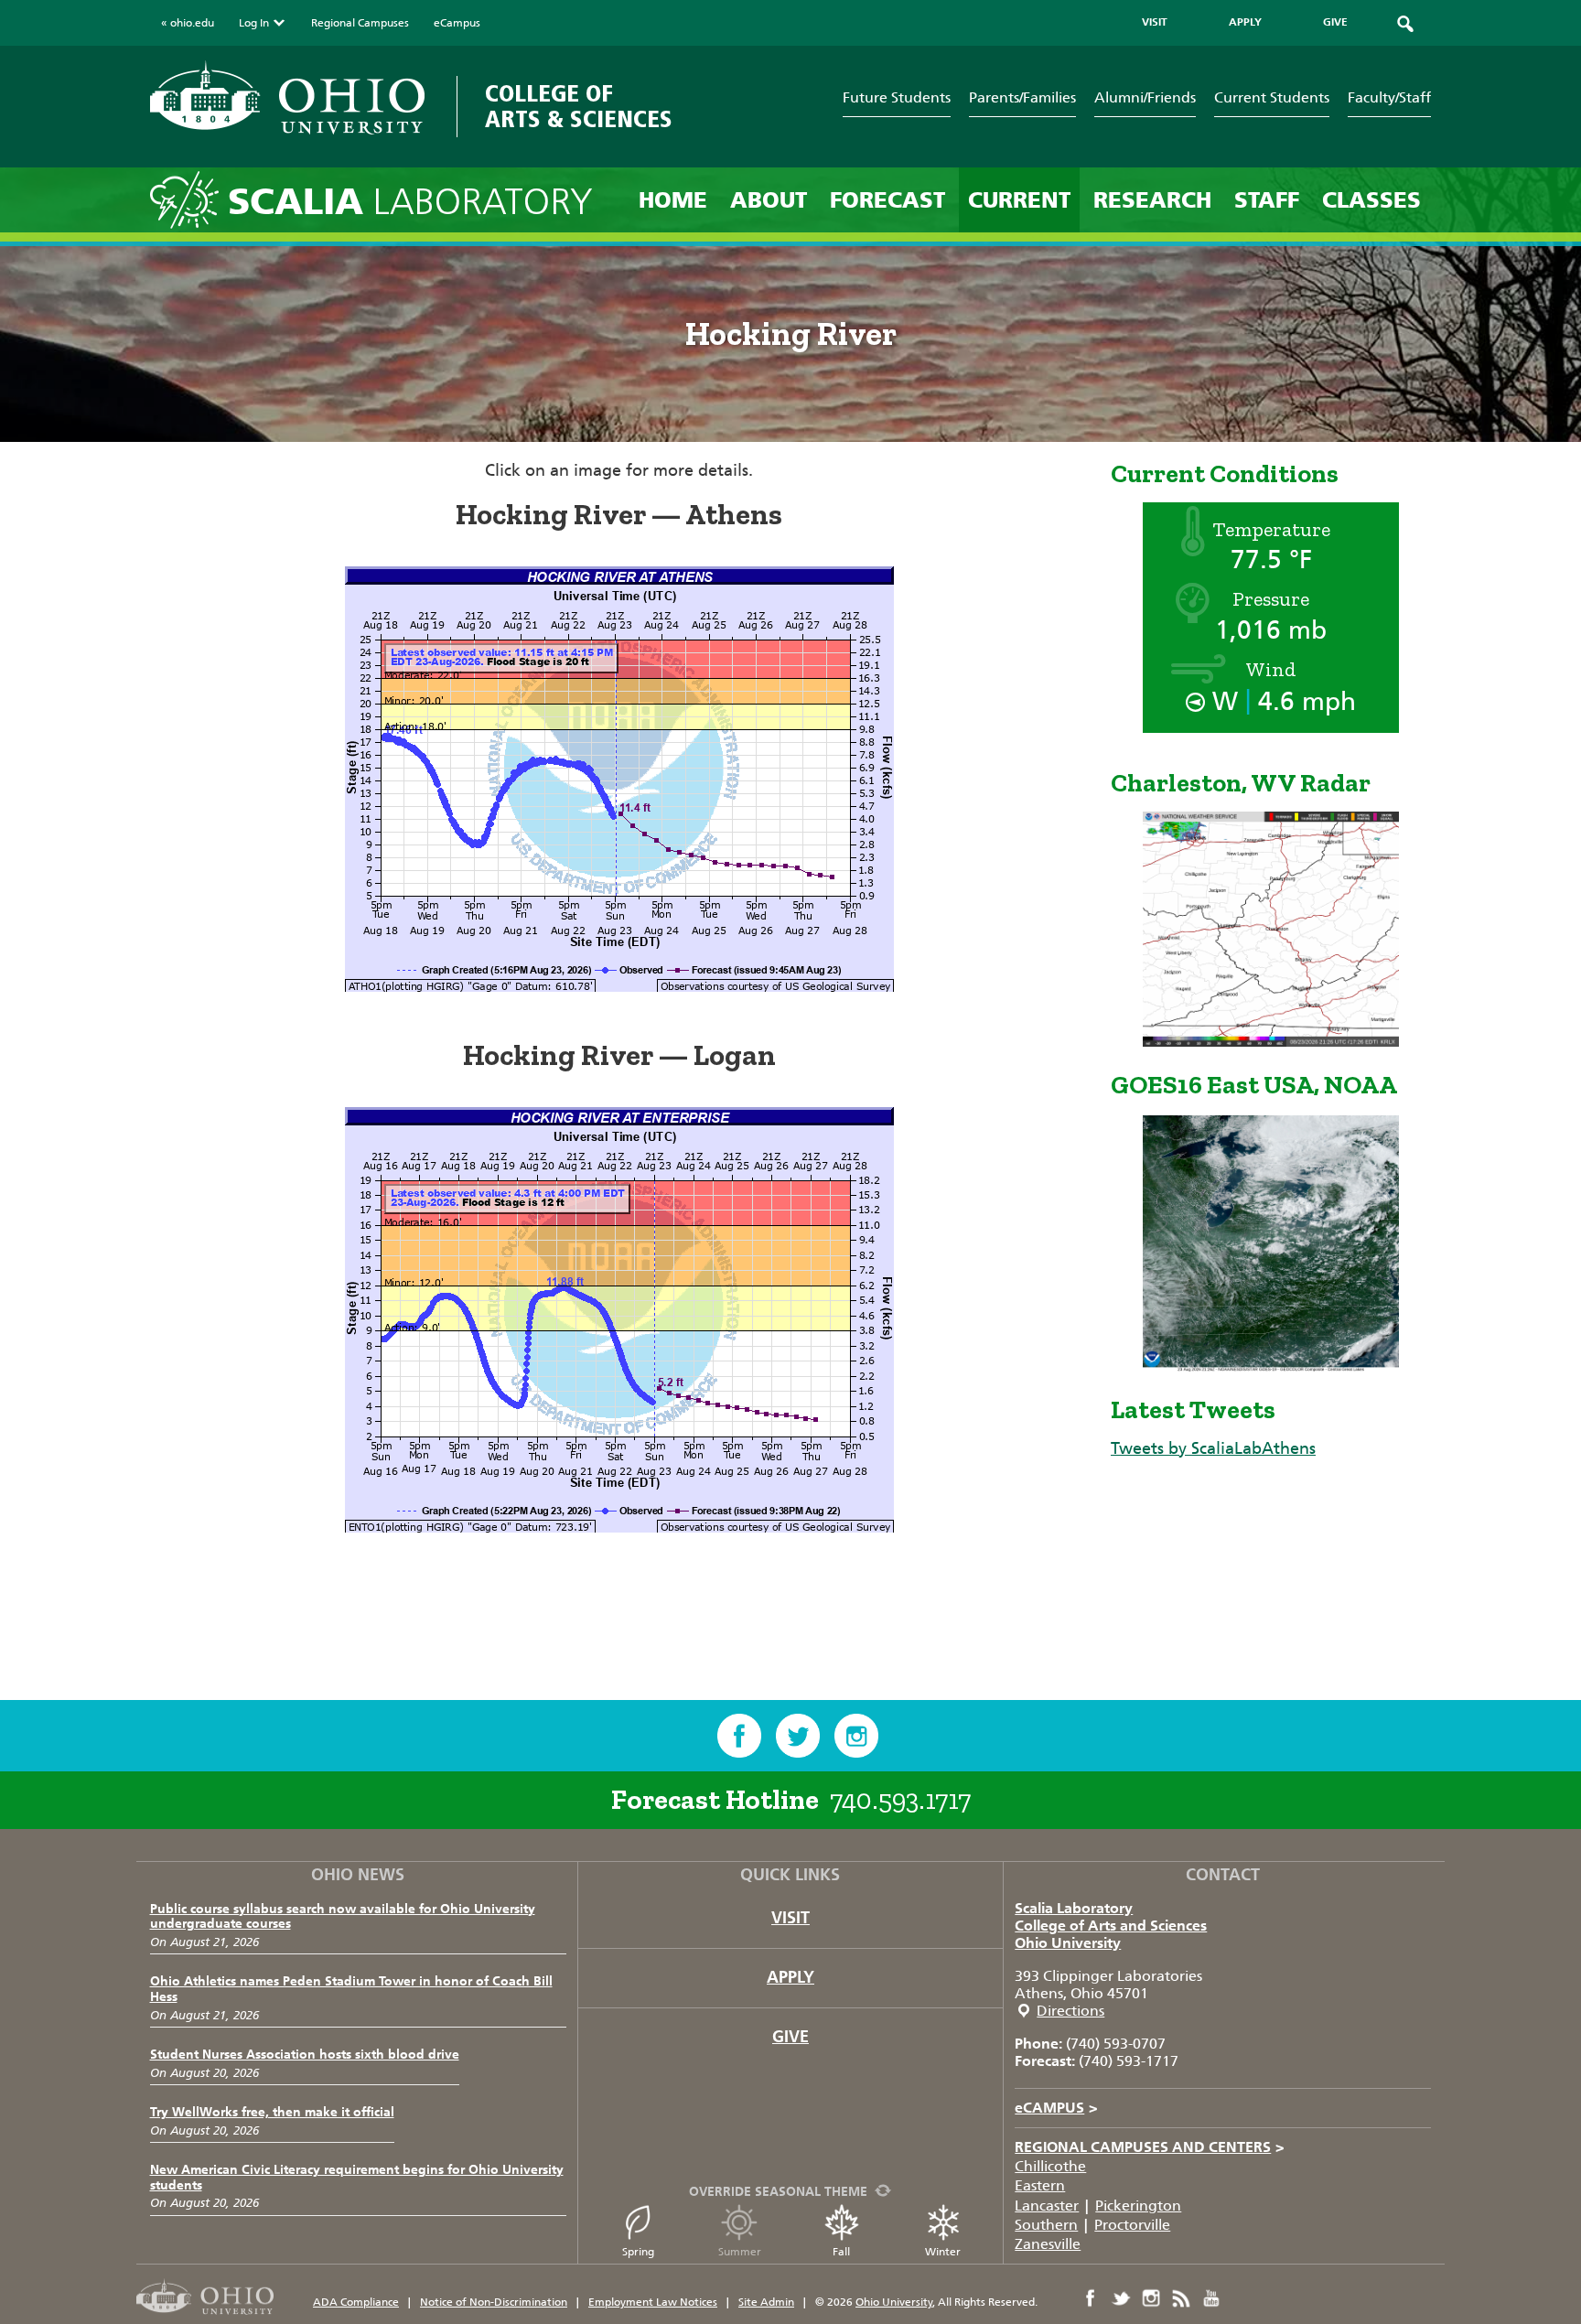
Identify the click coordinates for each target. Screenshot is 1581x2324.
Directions (1070, 2011)
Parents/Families (1022, 97)
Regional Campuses (360, 23)
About (769, 200)
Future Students (897, 97)
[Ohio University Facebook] (1091, 2298)
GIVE (1335, 22)
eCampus (457, 23)
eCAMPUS (1056, 2108)
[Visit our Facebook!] (739, 1736)
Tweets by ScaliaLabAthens (1213, 1448)
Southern (1046, 2225)
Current (1019, 200)
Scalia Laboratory (1074, 1908)
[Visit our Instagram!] (856, 1736)
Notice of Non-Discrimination (494, 2302)
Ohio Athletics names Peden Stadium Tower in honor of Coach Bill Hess (351, 1989)
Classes (1371, 200)
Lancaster (1047, 2206)
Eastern (1040, 2185)
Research (1152, 200)
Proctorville (1132, 2225)
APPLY (1245, 22)
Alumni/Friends (1145, 97)
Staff (1267, 200)
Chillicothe (1050, 2166)
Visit (790, 1918)
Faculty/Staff (1389, 97)
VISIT (1155, 22)
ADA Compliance (356, 2302)
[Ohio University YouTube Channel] (1211, 2298)
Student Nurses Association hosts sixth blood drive (305, 2055)
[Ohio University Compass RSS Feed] (1181, 2298)
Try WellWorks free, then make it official (272, 2112)
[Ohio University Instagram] (1151, 2298)
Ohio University (1068, 1943)
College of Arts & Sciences (579, 107)
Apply (790, 1977)
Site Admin (766, 2302)
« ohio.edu (188, 23)
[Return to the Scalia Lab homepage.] (189, 199)
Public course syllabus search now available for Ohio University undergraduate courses (343, 1917)
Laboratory (410, 202)
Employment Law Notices (653, 2302)
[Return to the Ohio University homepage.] (287, 97)
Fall (841, 2252)
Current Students (1272, 97)
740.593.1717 (900, 1800)
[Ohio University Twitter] (1121, 2298)
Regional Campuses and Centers (1150, 2147)
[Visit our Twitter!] (798, 1736)
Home (673, 200)
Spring (638, 2252)
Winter (943, 2252)
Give (790, 2037)
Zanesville (1048, 2244)
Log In (254, 23)
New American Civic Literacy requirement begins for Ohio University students (357, 2178)
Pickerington (1138, 2206)
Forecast (887, 200)
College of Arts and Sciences (1111, 1926)
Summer (740, 2252)
